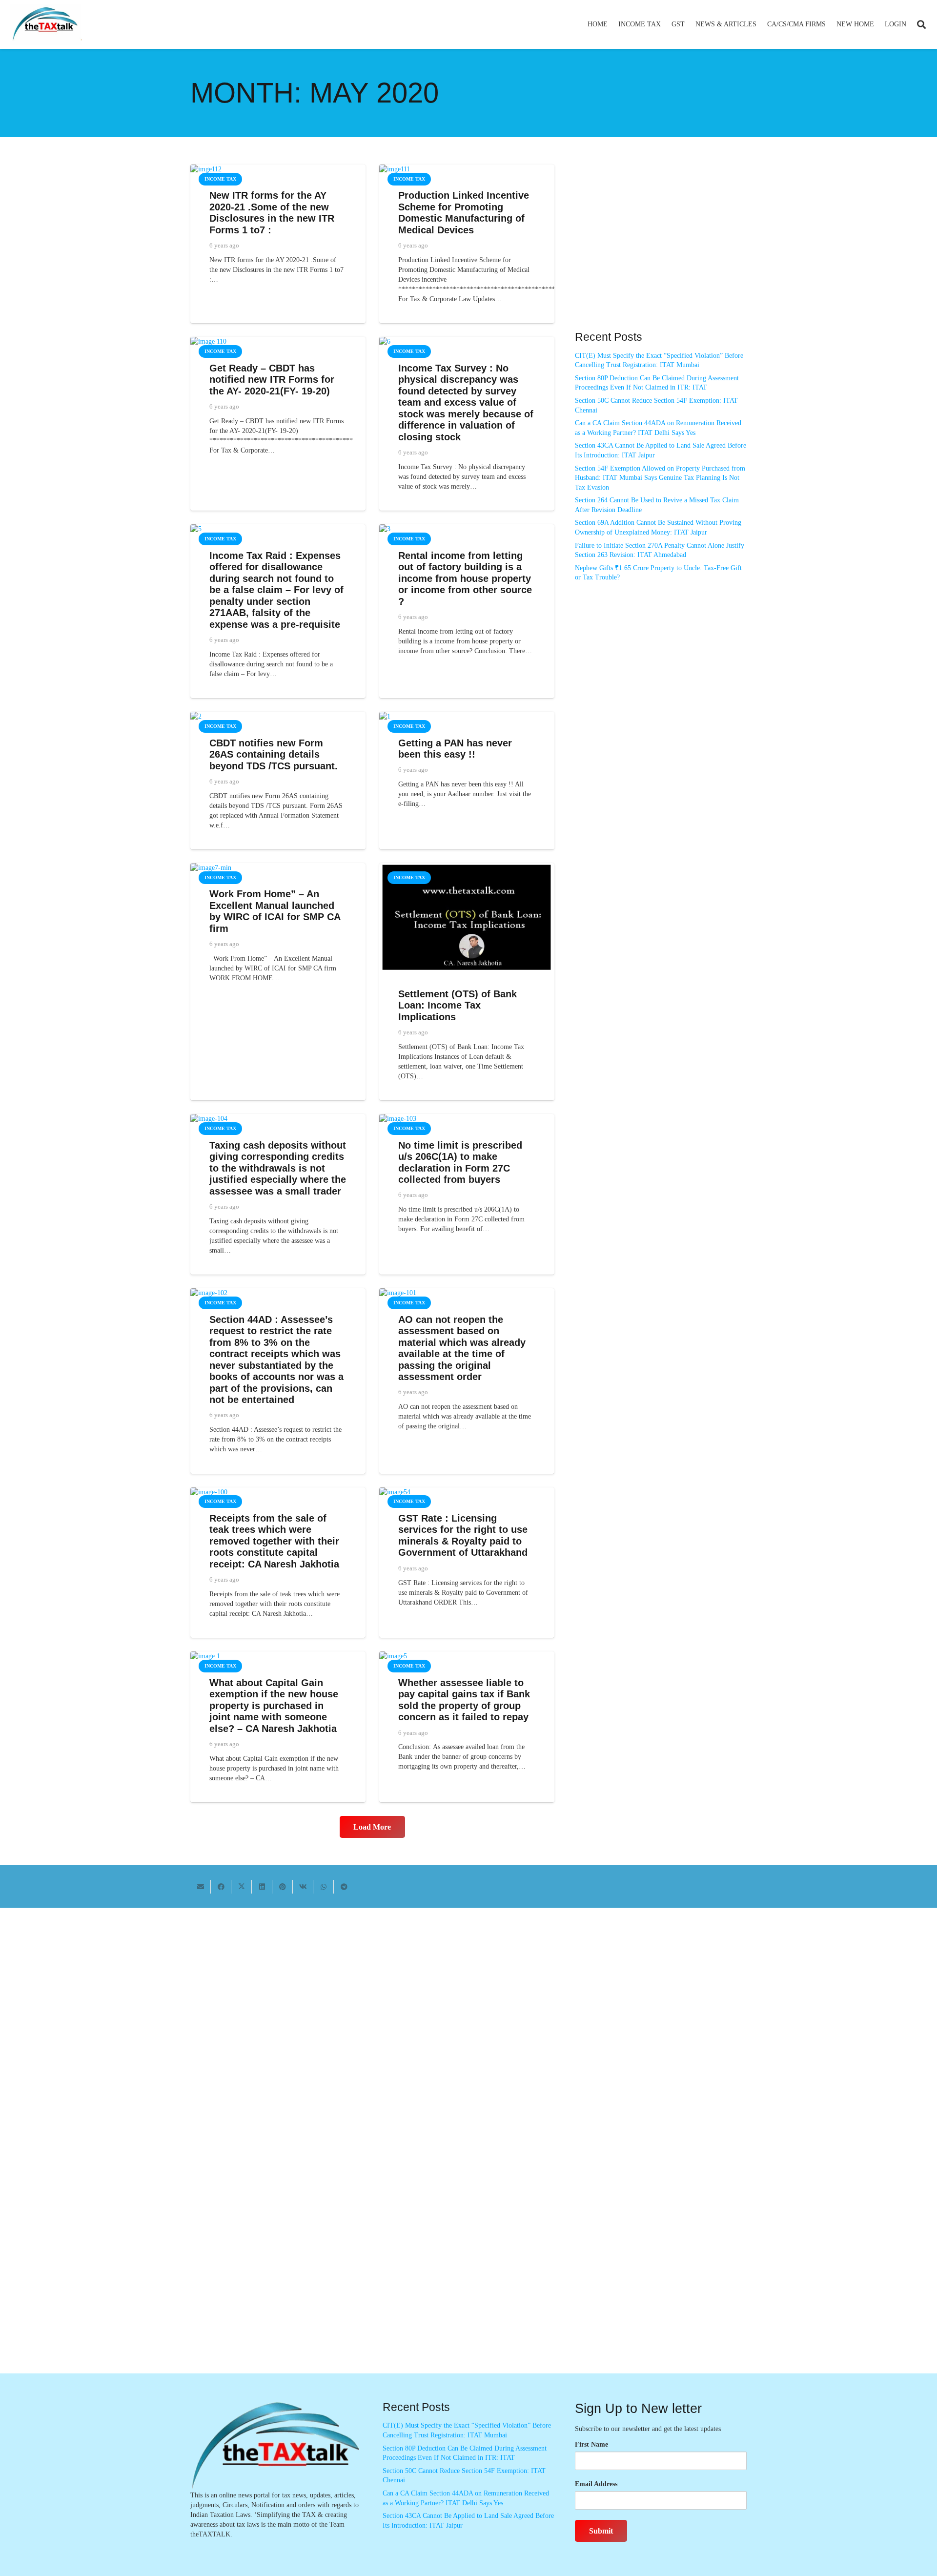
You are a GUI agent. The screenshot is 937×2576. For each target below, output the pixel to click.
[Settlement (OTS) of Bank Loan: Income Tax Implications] (467, 868)
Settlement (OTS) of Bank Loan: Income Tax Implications (458, 1005)
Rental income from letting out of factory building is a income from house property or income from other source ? (465, 578)
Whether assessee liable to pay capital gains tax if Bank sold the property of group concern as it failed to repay (464, 1700)
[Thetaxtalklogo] (46, 25)
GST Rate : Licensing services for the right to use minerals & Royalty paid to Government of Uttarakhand (463, 1535)
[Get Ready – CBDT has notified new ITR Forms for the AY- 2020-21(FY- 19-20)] (208, 341)
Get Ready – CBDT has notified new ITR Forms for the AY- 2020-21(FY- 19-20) (272, 380)
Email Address (596, 2484)
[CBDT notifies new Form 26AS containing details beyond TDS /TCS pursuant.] (196, 716)
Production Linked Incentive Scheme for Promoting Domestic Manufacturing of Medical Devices (464, 213)
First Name (591, 2444)
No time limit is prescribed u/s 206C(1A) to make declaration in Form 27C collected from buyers (460, 1163)
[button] (665, 24)
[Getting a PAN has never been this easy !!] (385, 716)
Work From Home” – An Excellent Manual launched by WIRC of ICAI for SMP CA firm (275, 911)
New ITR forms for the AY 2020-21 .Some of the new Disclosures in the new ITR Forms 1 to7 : (272, 213)
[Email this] (201, 1887)
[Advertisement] (661, 252)
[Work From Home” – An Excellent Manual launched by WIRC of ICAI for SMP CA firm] (211, 868)
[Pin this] (283, 1887)
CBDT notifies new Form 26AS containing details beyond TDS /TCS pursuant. (274, 754)
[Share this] (221, 1887)
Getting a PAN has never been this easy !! (455, 749)
